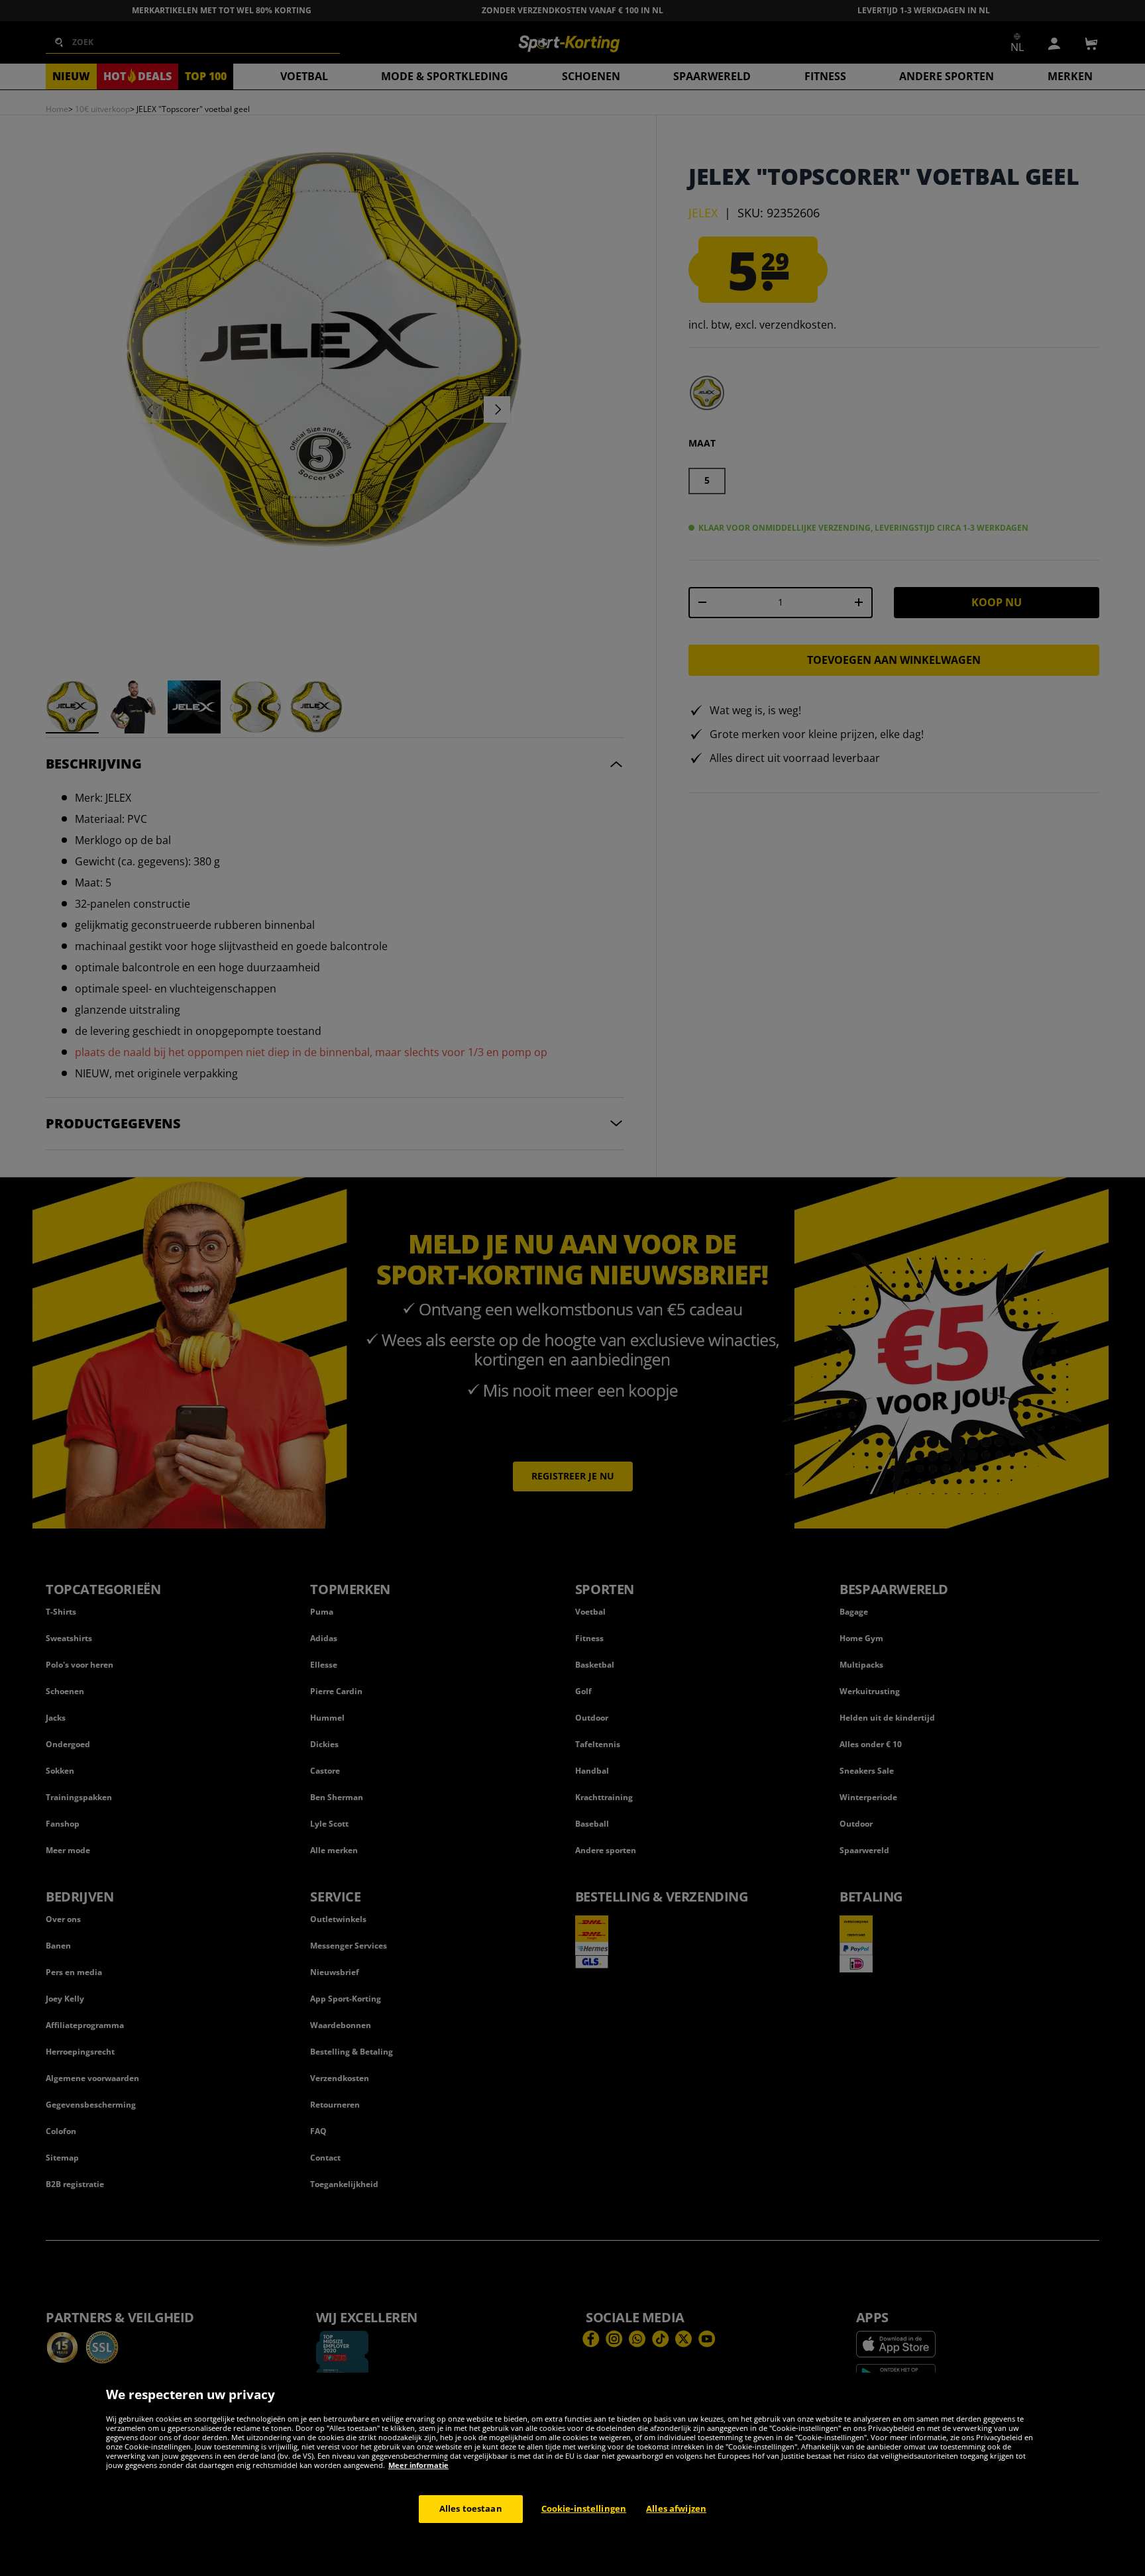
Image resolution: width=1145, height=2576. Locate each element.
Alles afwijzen (676, 2508)
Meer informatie (418, 2465)
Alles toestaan (471, 2508)
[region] (572, 2474)
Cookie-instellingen (584, 2508)
